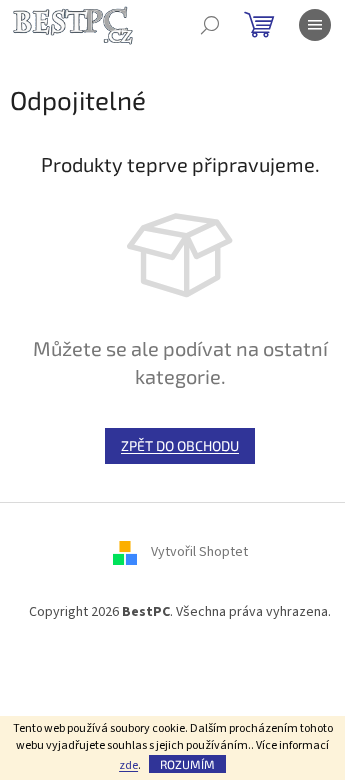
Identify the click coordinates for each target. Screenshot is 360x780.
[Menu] (315, 25)
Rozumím (187, 764)
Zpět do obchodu (180, 445)
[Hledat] (210, 25)
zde (128, 765)
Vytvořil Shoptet (199, 553)
